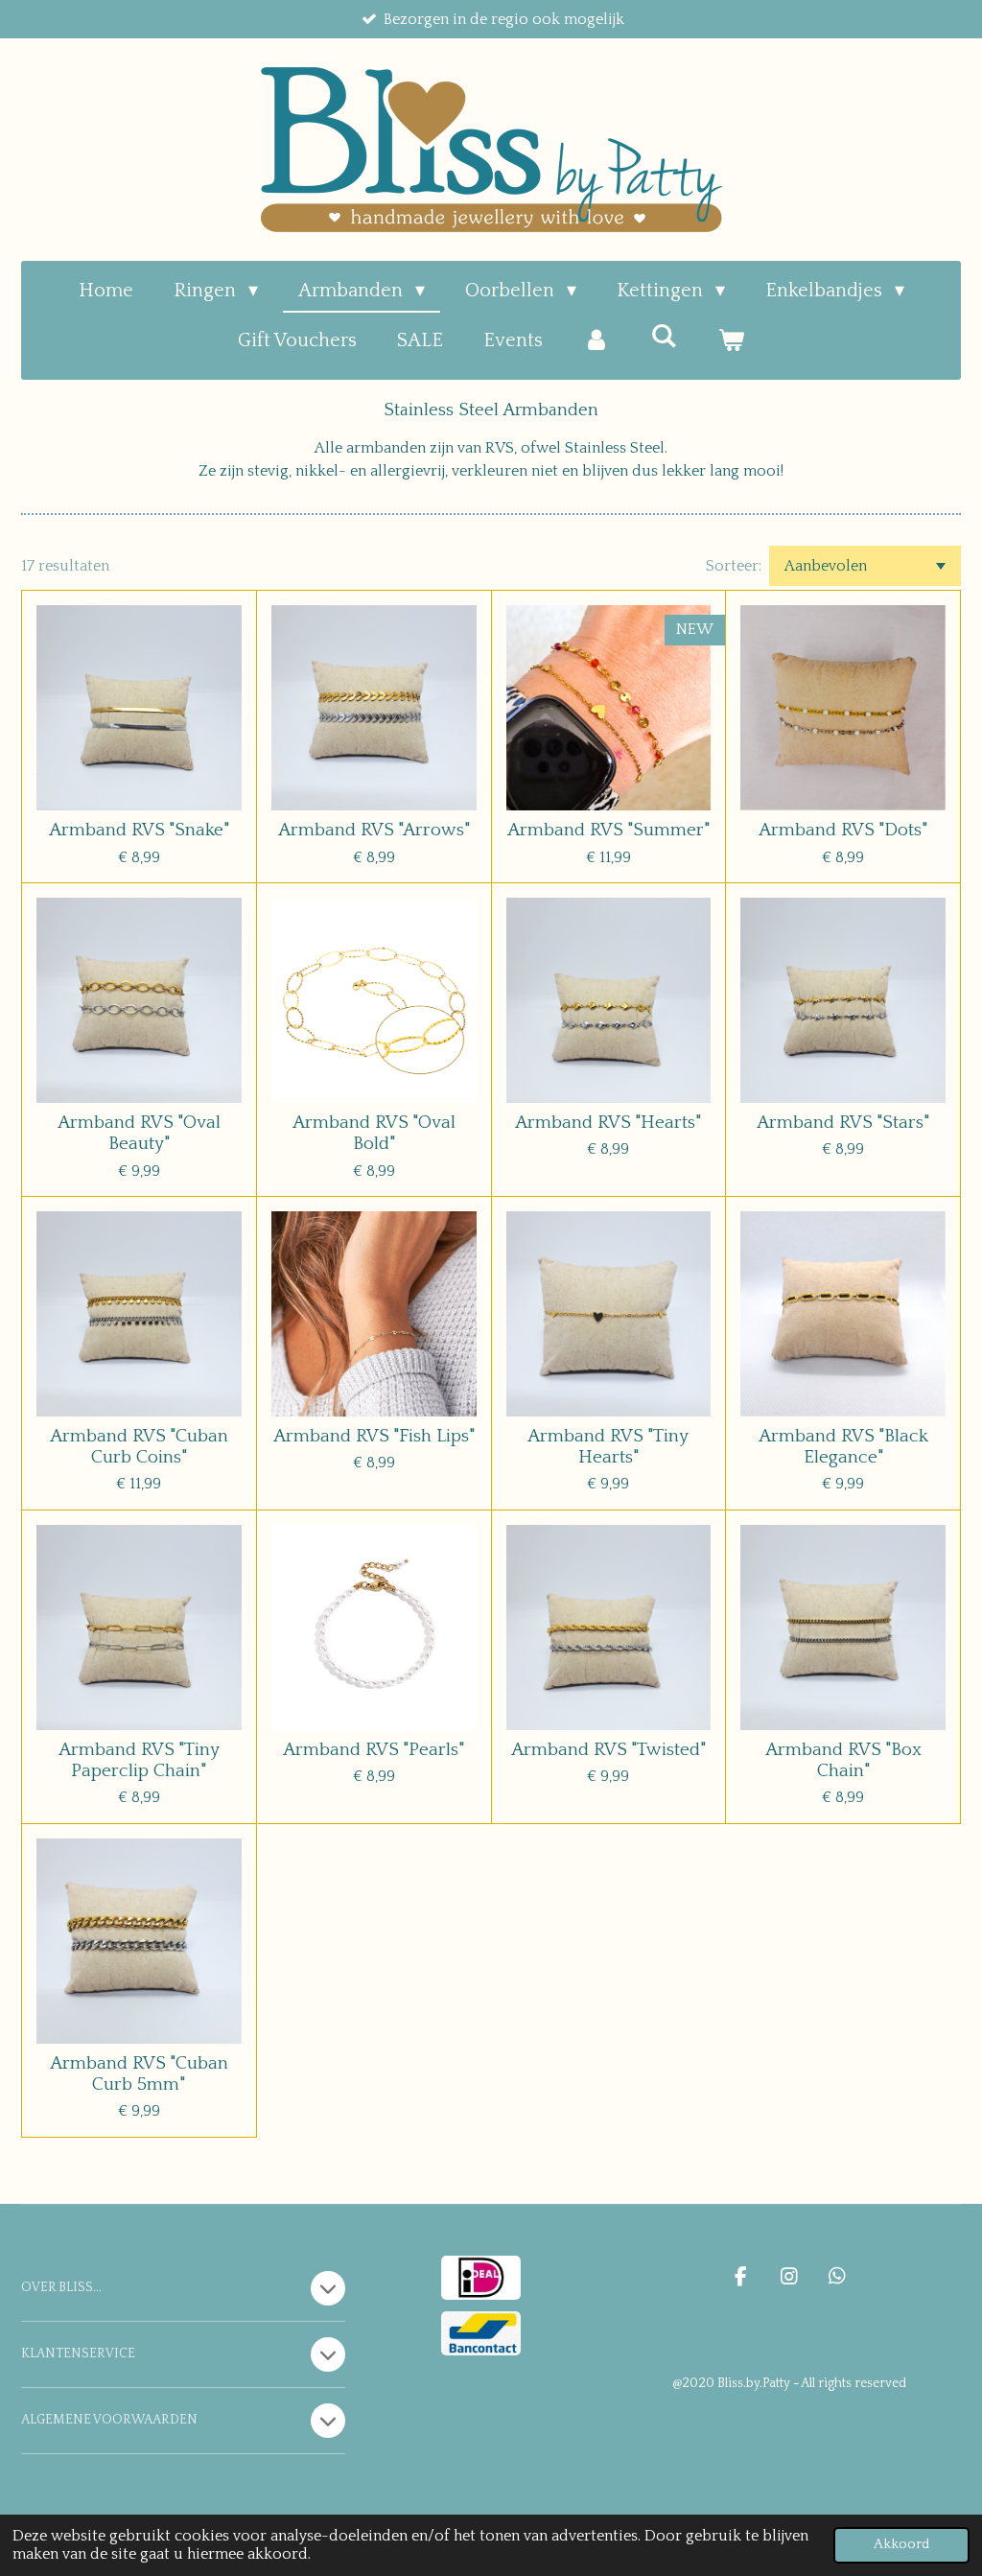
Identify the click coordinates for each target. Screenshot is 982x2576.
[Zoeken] (664, 337)
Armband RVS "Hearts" (608, 1123)
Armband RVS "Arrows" (374, 830)
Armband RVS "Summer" (608, 830)
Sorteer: (734, 566)
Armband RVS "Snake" (139, 830)
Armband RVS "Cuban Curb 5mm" (139, 2074)
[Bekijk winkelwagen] (731, 340)
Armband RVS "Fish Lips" (374, 1436)
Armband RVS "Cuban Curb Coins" (139, 1447)
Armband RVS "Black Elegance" (843, 1447)
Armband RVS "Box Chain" (843, 1760)
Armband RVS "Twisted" (608, 1750)
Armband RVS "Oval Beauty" (139, 1133)
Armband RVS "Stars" (843, 1123)
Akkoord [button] (901, 2544)
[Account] (596, 340)
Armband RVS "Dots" (843, 830)
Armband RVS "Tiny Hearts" (608, 1447)
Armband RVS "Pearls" (374, 1750)
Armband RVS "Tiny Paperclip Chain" (139, 1760)
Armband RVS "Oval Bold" (374, 1133)
